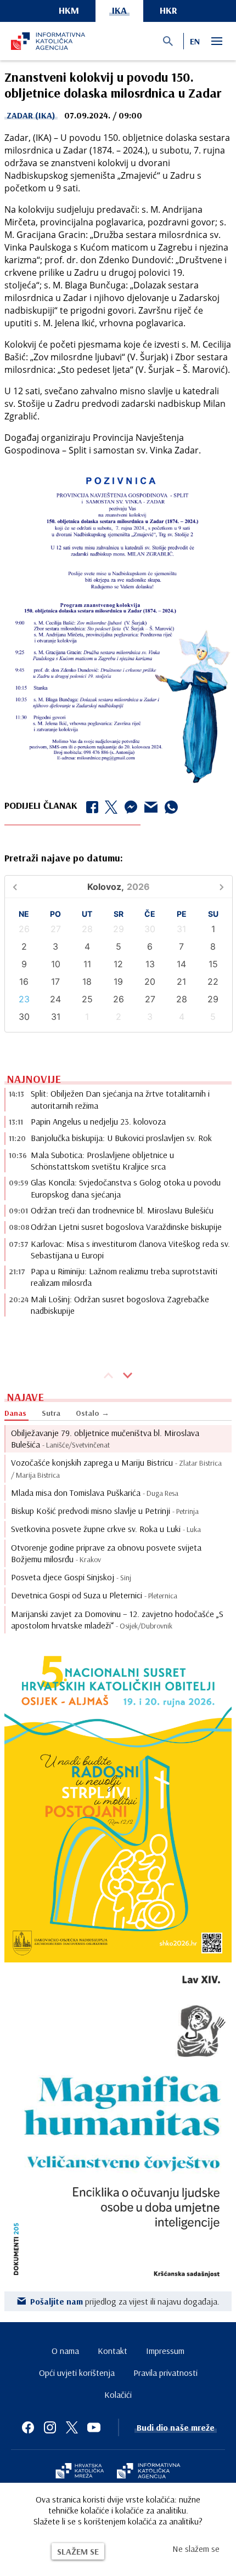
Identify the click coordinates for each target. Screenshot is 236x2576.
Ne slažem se (196, 2549)
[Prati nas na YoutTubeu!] (94, 2427)
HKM (69, 10)
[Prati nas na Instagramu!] (50, 2427)
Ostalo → (92, 1413)
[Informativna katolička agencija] (149, 2472)
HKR (168, 10)
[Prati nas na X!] (72, 2427)
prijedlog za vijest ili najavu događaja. (125, 2301)
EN (195, 41)
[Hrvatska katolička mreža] (80, 2472)
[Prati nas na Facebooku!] (28, 2427)
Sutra (51, 1413)
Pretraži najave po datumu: (64, 858)
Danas (15, 1413)
